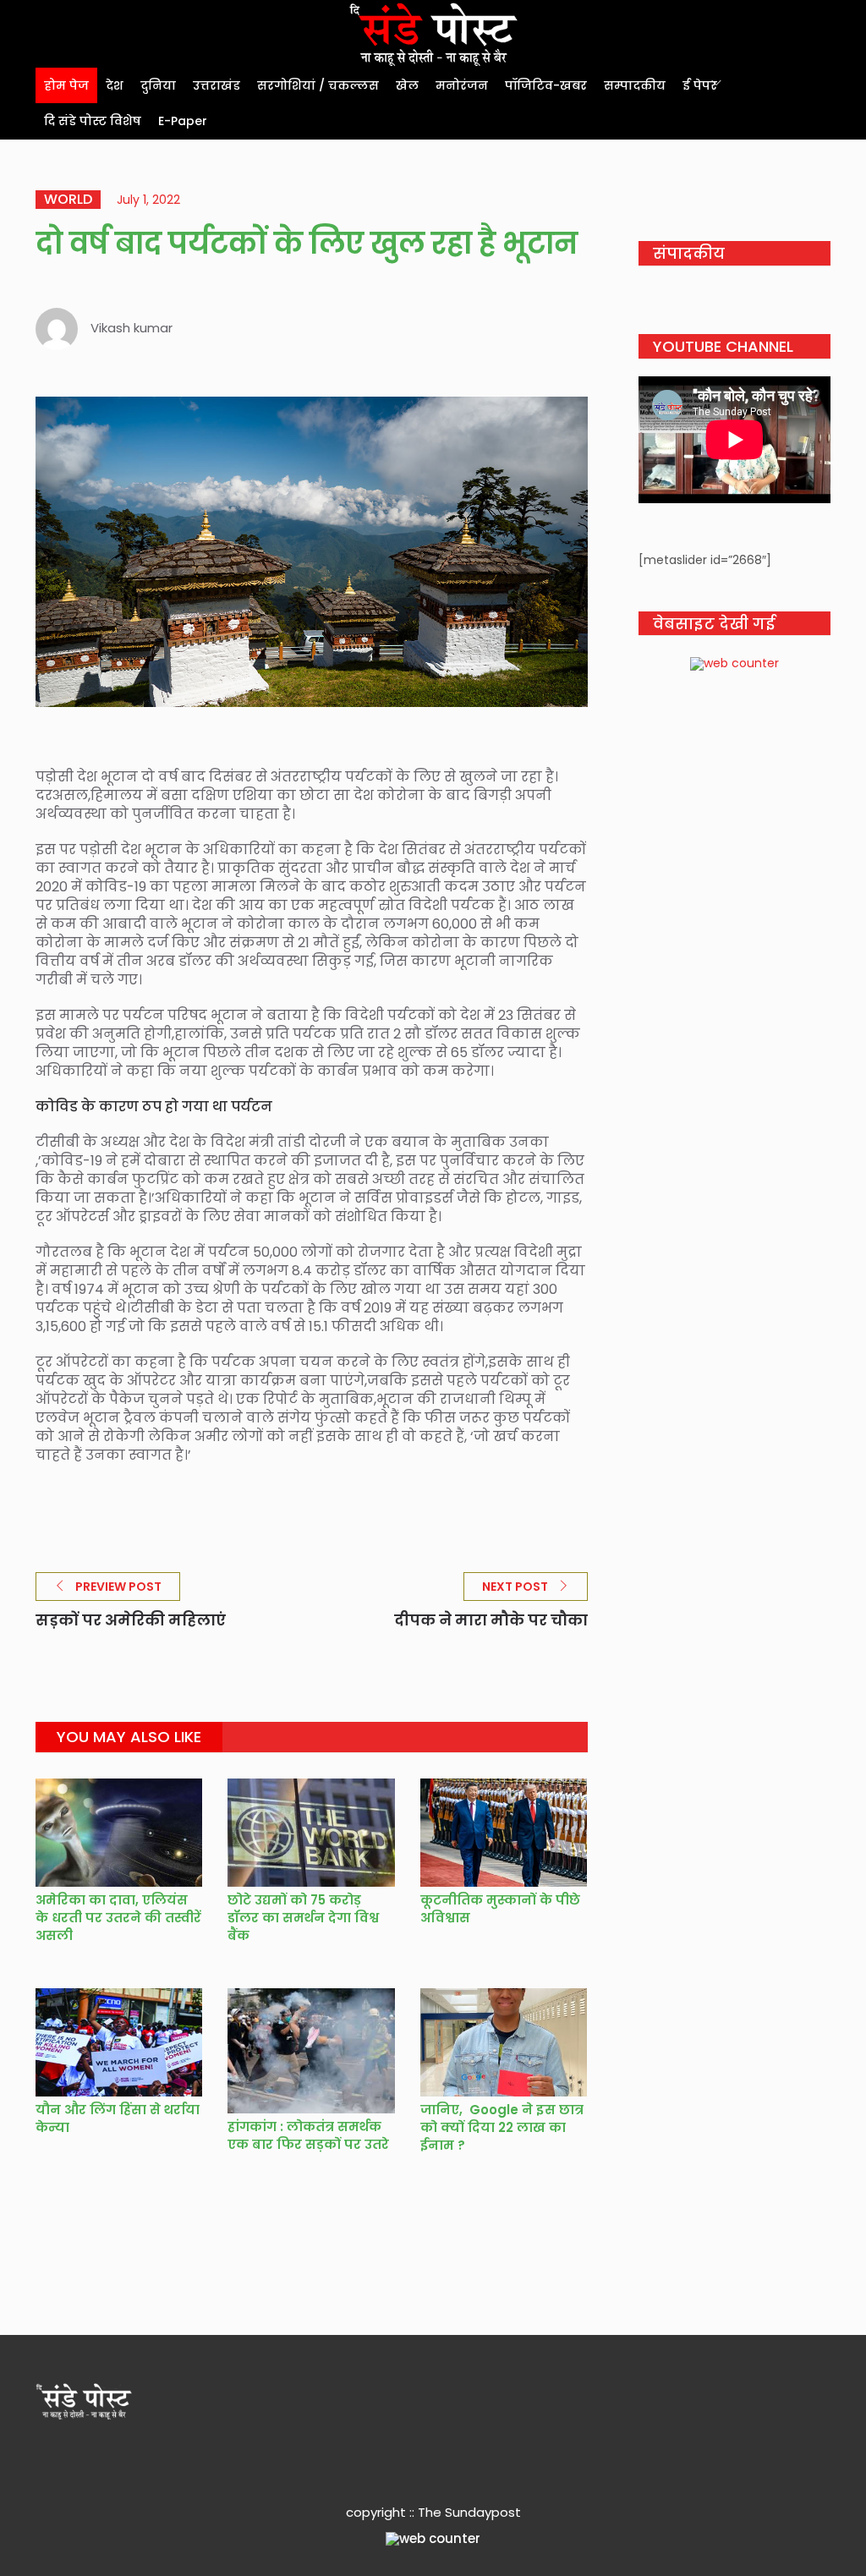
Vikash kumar (132, 328)
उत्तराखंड (216, 85)
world (68, 200)
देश (115, 85)
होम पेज (66, 85)
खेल (407, 85)
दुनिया (158, 85)
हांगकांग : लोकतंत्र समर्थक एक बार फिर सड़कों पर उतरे (308, 2135)
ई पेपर (700, 85)
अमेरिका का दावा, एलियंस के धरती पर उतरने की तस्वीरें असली (118, 1918)
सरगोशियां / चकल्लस (318, 85)
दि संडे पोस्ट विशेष (93, 121)
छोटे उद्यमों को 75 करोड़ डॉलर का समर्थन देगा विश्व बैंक (303, 1918)
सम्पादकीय (635, 85)
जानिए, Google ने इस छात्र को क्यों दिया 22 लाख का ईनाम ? (502, 2127)
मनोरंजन (462, 85)
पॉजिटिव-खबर (546, 85)
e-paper (183, 121)
